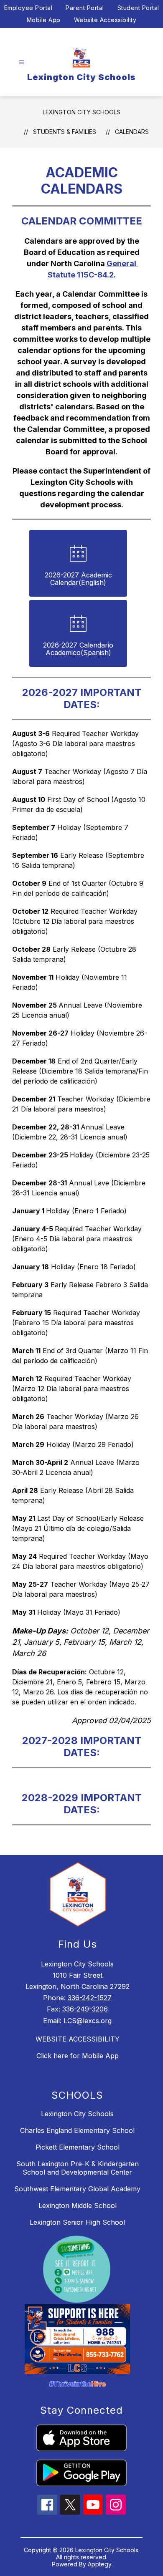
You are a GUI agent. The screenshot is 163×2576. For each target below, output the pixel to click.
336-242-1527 (90, 1998)
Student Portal (138, 8)
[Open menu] (22, 62)
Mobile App (44, 20)
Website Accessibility (105, 20)
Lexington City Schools (81, 112)
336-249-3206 (85, 2009)
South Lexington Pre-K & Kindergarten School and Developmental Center (78, 2168)
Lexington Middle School (78, 2205)
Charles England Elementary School (77, 2130)
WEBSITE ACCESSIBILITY (78, 2039)
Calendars (132, 132)
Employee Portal (28, 8)
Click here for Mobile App (78, 2056)
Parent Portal (85, 8)
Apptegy (100, 2564)
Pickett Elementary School (78, 2147)
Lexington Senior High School (77, 2222)
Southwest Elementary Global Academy (77, 2189)
